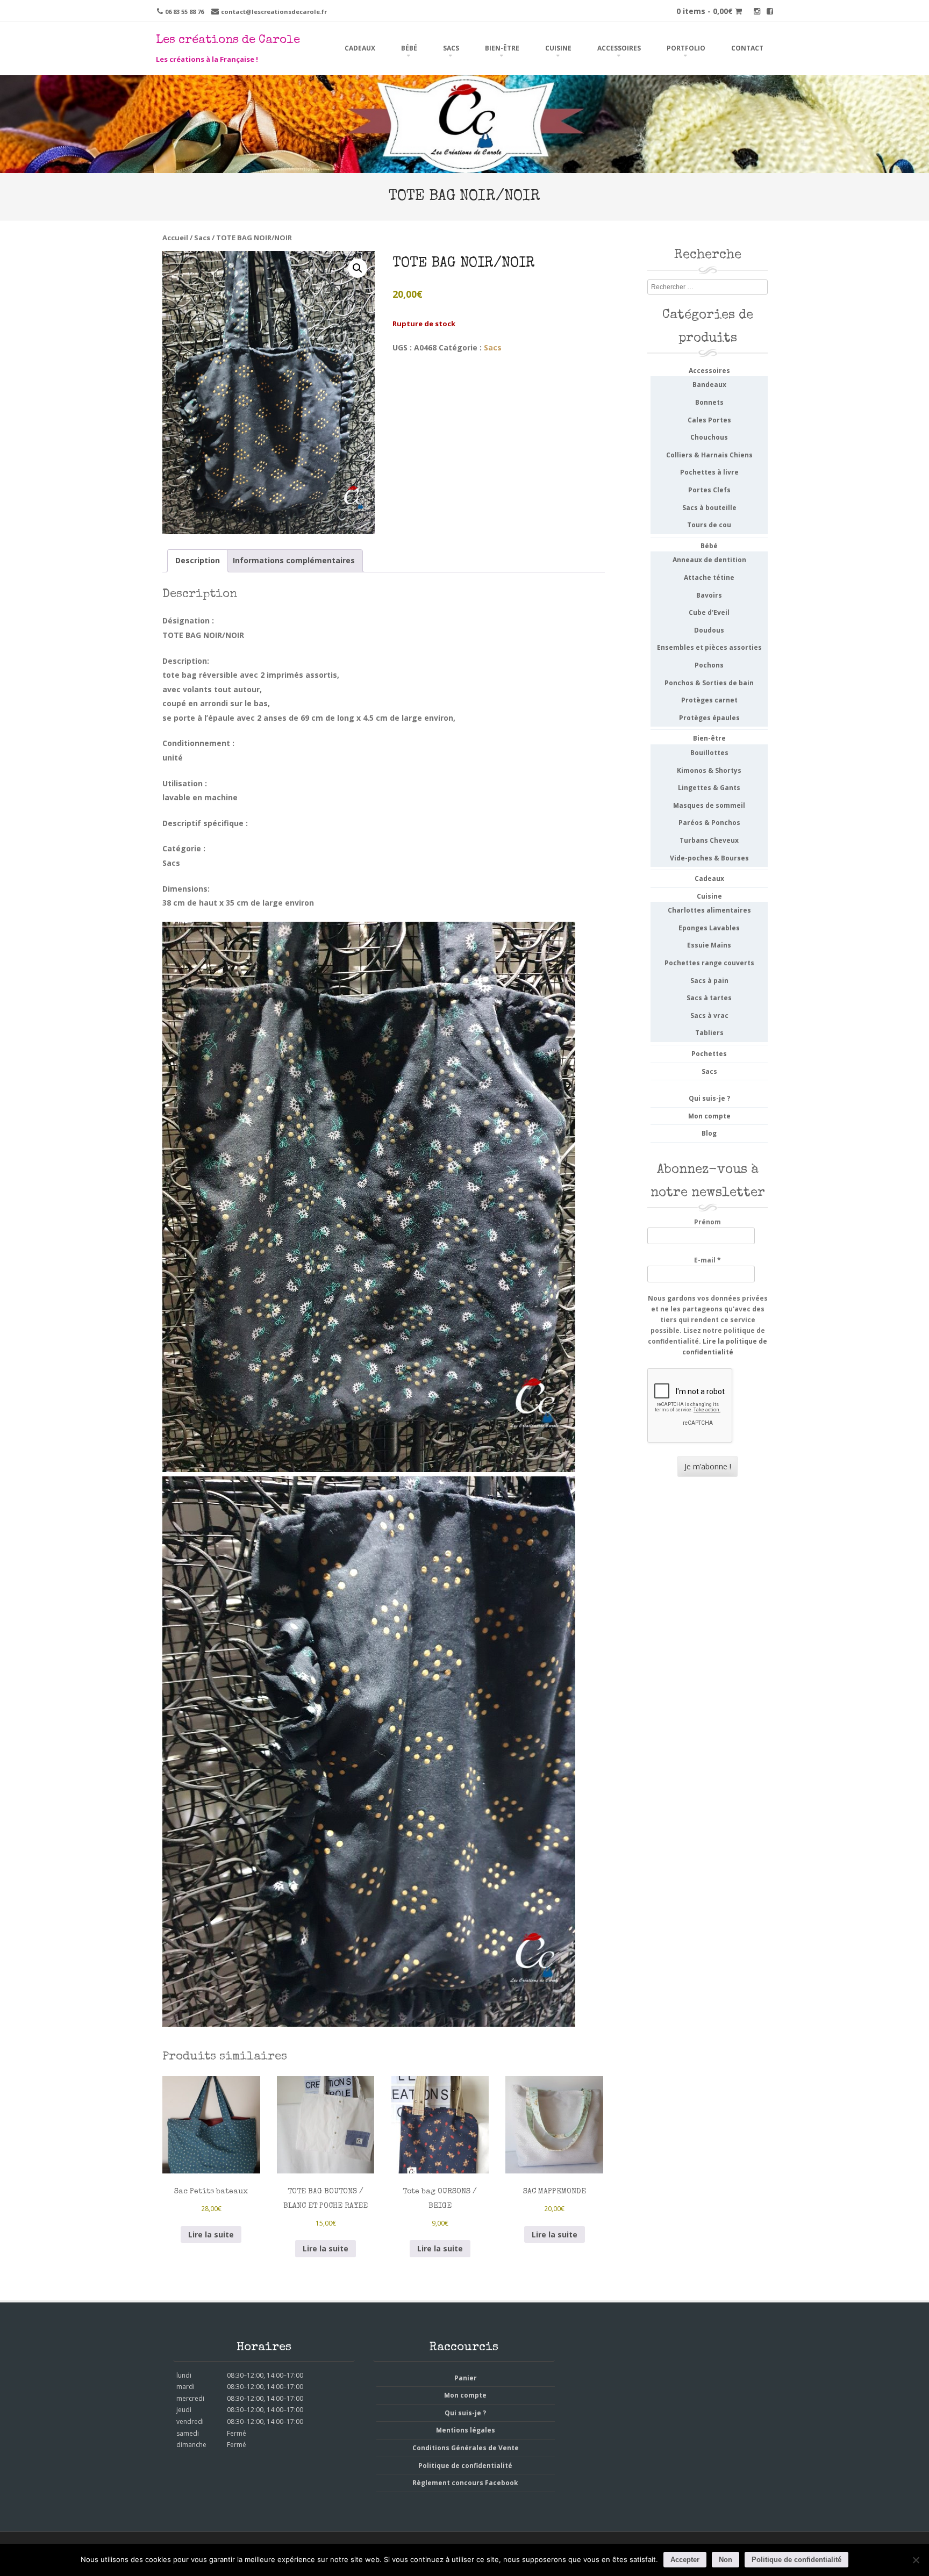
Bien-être (502, 48)
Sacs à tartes (709, 998)
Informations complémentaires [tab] (294, 560)
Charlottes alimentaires (709, 910)
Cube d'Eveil (709, 612)
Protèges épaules (709, 718)
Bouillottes (709, 753)
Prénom (708, 1222)
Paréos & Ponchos (709, 823)
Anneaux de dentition (709, 560)
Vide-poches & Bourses (709, 858)
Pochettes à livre (709, 472)
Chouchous (709, 437)
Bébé (409, 48)
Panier (466, 2378)
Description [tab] (198, 560)
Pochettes (709, 1054)
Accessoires (619, 48)
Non (726, 2560)
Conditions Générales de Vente (466, 2448)
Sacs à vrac (709, 1016)
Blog (709, 1133)
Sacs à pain (709, 981)
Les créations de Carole (228, 41)
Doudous (709, 630)
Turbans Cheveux (709, 840)
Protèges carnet (709, 700)
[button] (358, 268)
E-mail (708, 1260)
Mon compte (709, 1116)
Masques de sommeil (709, 805)
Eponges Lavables (709, 928)
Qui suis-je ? (709, 1098)
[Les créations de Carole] (464, 166)
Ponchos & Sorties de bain (709, 683)
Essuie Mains (709, 945)
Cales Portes (709, 420)
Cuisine (558, 48)
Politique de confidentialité (465, 2466)
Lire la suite (211, 2234)
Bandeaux (709, 385)
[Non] (916, 2560)
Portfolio (686, 48)
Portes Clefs (709, 490)
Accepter (685, 2560)
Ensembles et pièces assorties (709, 647)
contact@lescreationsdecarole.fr (274, 12)
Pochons (709, 665)
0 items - (705, 11)
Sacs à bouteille (709, 508)
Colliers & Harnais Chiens (709, 455)
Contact (747, 48)
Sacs (451, 48)
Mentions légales (466, 2430)
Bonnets (709, 402)
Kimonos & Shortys (709, 770)
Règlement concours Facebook (465, 2483)
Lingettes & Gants (709, 788)
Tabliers (709, 1033)
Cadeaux (360, 48)
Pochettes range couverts (709, 963)
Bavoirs (709, 595)
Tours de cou (709, 525)
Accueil (175, 238)
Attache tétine (709, 577)
